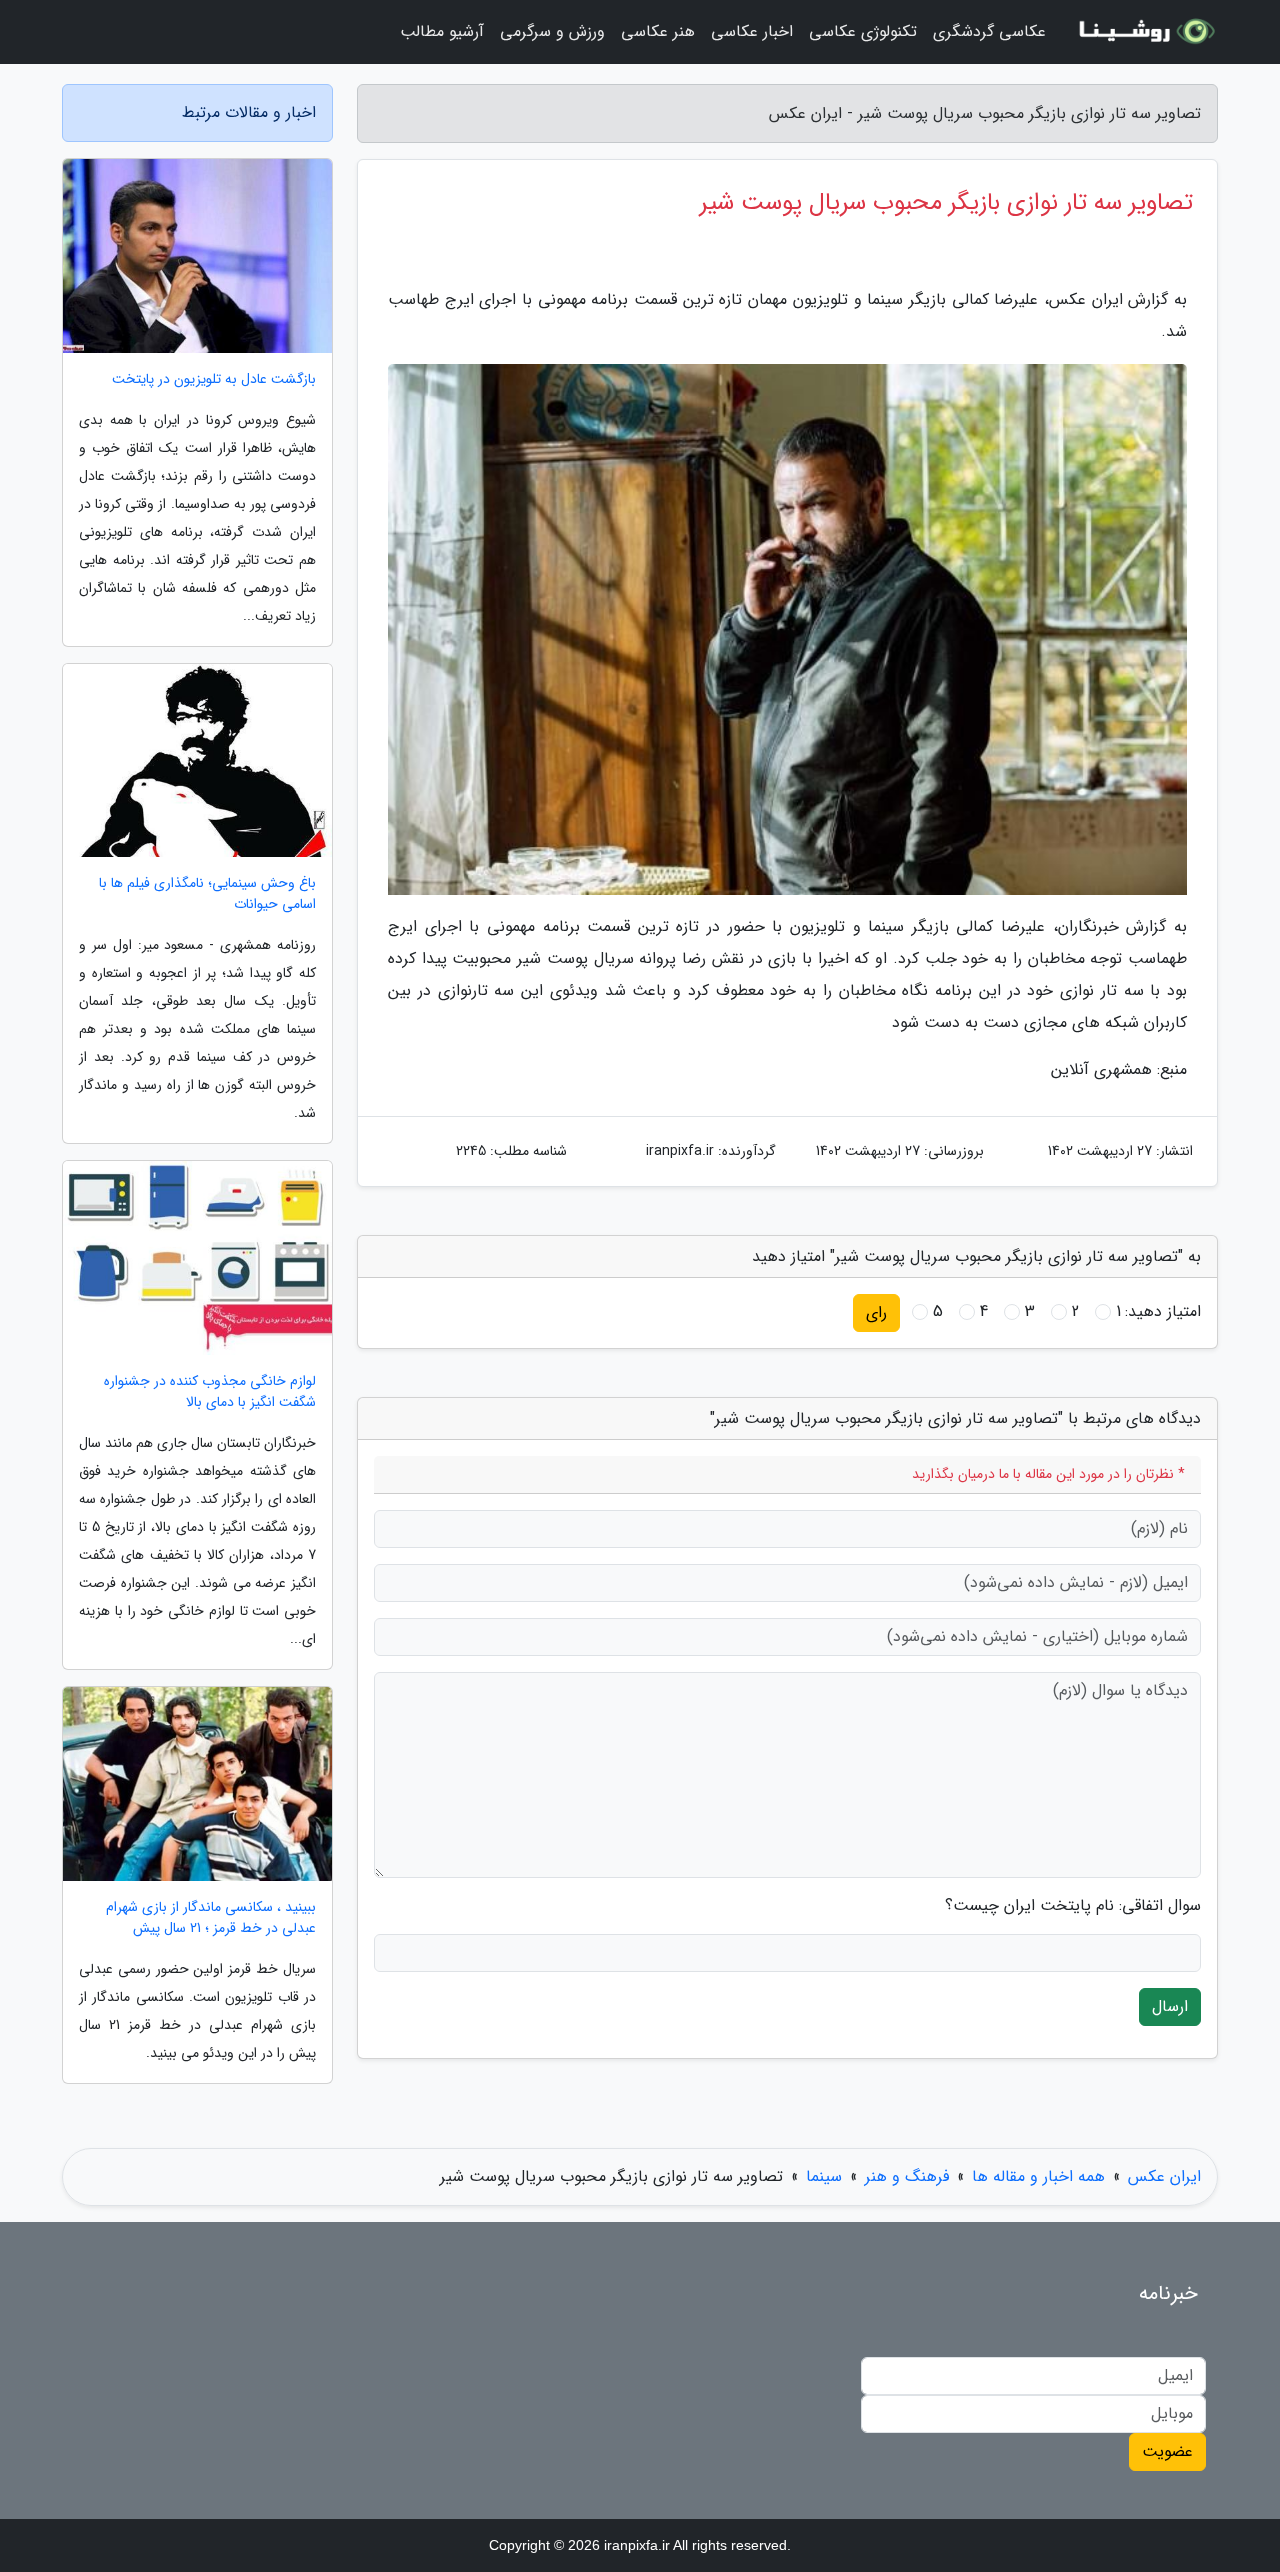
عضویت (1167, 2451)
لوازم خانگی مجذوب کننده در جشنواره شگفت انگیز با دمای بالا (210, 1392)
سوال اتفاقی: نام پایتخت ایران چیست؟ (1073, 1906)
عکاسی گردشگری (989, 31)
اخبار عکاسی (752, 31)
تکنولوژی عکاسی (863, 31)
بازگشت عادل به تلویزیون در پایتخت (214, 379)
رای (876, 1312)
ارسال (1170, 2006)
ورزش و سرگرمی (552, 31)
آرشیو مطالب (442, 31)
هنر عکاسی (658, 31)
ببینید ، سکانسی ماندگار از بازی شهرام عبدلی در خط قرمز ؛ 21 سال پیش (211, 1918)
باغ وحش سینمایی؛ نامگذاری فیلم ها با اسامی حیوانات (207, 894)
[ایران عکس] (1144, 32)
